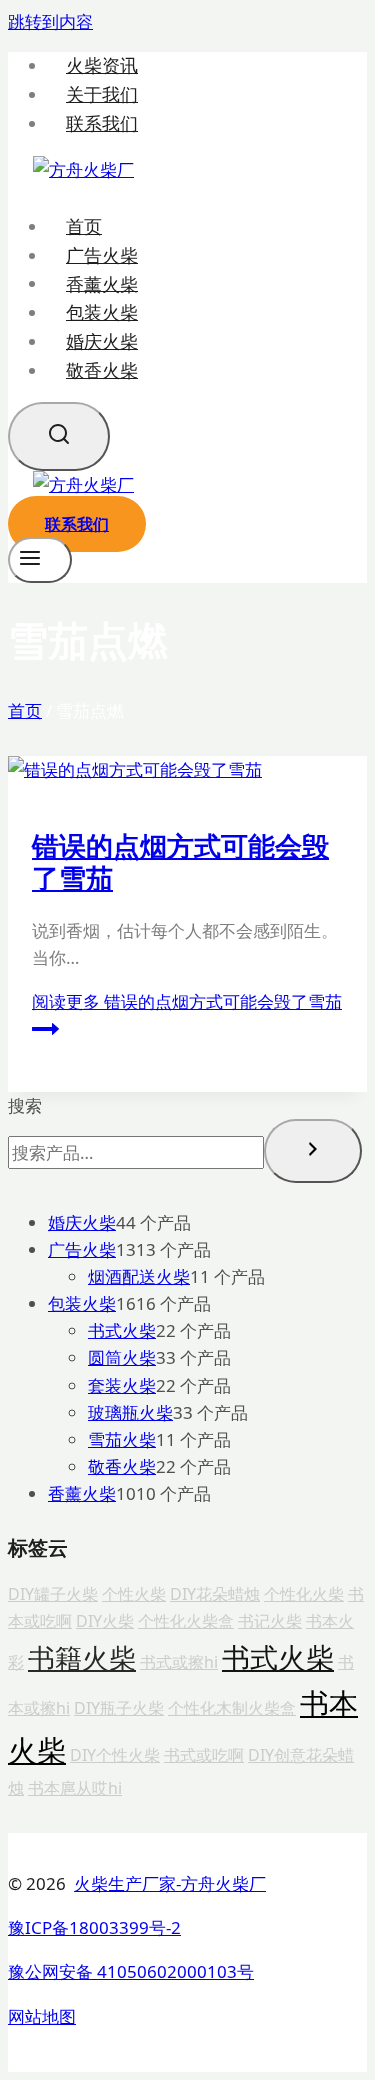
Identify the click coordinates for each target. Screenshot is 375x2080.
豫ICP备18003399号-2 (94, 1927)
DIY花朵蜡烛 (215, 1594)
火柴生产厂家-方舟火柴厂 (170, 1883)
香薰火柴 (102, 283)
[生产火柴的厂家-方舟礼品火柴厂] (83, 169)
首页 (84, 226)
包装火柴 (102, 312)
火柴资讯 (102, 65)
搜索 (25, 1105)
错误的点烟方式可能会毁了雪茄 (180, 861)
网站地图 (42, 2016)
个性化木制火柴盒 (232, 1708)
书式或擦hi (179, 1662)
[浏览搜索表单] (59, 436)
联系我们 (102, 123)
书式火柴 (278, 1657)
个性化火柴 (304, 1594)
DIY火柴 (105, 1621)
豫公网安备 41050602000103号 (131, 1971)
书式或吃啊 (204, 1755)
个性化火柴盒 (186, 1621)
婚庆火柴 (102, 341)
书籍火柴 (82, 1658)
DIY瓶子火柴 (119, 1708)
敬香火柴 (102, 370)
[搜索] (313, 1151)
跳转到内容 (50, 21)
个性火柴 (134, 1594)
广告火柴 (102, 255)
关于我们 (102, 94)
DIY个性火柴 (115, 1755)
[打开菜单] (40, 560)
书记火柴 (270, 1621)
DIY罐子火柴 (53, 1594)
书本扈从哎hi (75, 1788)
